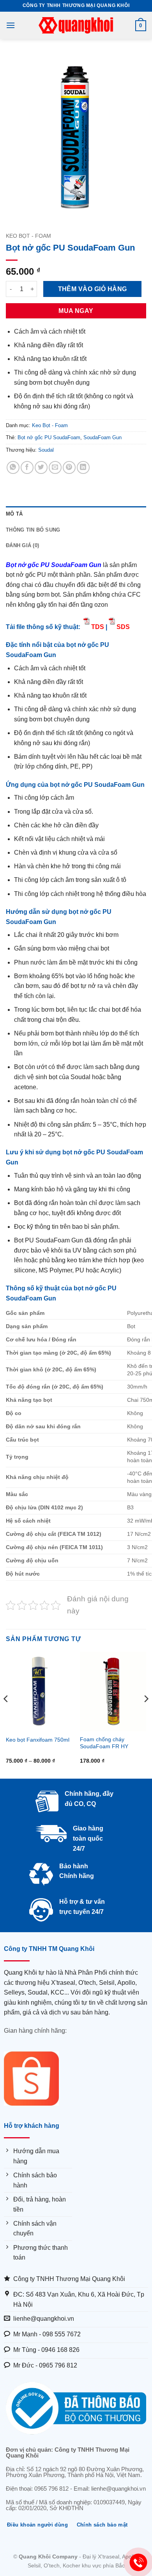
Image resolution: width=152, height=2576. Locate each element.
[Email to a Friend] (55, 467)
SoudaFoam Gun (103, 437)
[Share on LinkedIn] (83, 467)
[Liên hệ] (139, 2563)
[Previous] (6, 1714)
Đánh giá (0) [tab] (22, 545)
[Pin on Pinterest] (69, 467)
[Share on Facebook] (27, 467)
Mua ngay (76, 311)
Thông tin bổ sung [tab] (33, 530)
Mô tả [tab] (14, 514)
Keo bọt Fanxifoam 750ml (38, 1740)
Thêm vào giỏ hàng (93, 289)
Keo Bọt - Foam (28, 236)
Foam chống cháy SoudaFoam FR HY (104, 1743)
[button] (11, 25)
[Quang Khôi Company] (76, 25)
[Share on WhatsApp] (13, 467)
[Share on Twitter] (41, 467)
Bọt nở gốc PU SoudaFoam (49, 437)
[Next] (146, 1714)
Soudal (46, 450)
